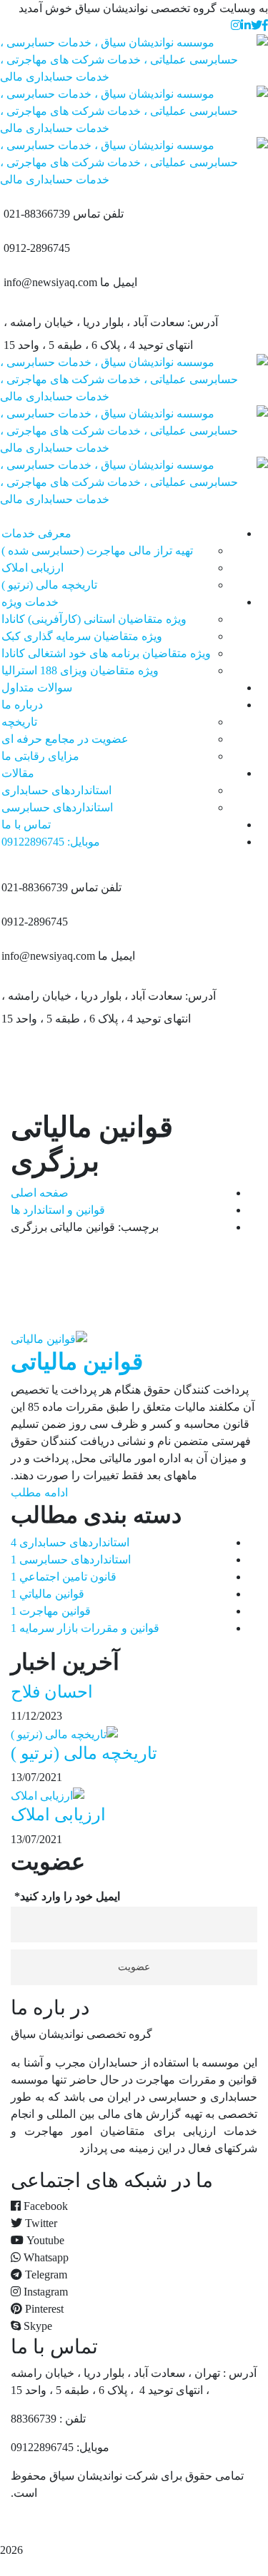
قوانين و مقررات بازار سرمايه (85, 1628)
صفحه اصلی (40, 1193)
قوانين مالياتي (48, 1594)
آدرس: (203, 322)
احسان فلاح (52, 1692)
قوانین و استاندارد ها (58, 1210)
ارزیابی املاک (58, 1815)
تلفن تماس (98, 214)
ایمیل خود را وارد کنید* (67, 1896)
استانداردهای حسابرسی (71, 1560)
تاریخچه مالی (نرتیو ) (84, 1753)
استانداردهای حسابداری (70, 1542)
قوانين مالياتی (77, 1361)
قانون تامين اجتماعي (64, 1577)
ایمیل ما (119, 282)
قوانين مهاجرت (51, 1611)
